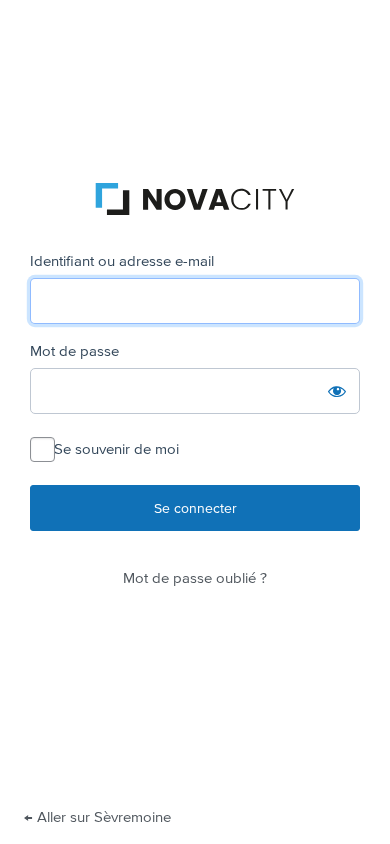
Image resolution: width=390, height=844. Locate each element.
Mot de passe (74, 351)
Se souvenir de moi (116, 449)
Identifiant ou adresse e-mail (122, 261)
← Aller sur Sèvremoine (97, 817)
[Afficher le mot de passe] (337, 391)
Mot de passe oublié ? (195, 578)
